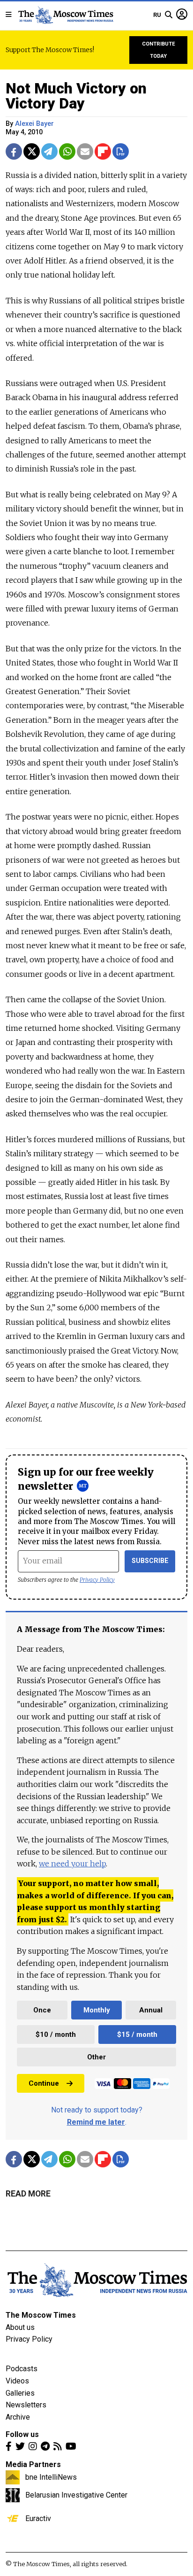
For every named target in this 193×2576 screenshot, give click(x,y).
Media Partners (33, 2464)
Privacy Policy (97, 1580)
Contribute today (159, 50)
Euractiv (38, 2518)
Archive (18, 2417)
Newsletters (26, 2405)
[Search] (169, 15)
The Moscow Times (41, 2315)
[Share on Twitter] (32, 151)
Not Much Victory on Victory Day (76, 96)
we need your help (72, 1864)
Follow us (22, 2434)
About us (20, 2327)
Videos (17, 2381)
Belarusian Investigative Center (76, 2495)
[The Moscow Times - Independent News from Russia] (65, 15)
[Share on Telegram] (49, 151)
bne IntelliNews (51, 2477)
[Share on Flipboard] (103, 151)
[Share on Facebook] (14, 151)
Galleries (20, 2393)
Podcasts (22, 2369)
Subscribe (150, 1561)
